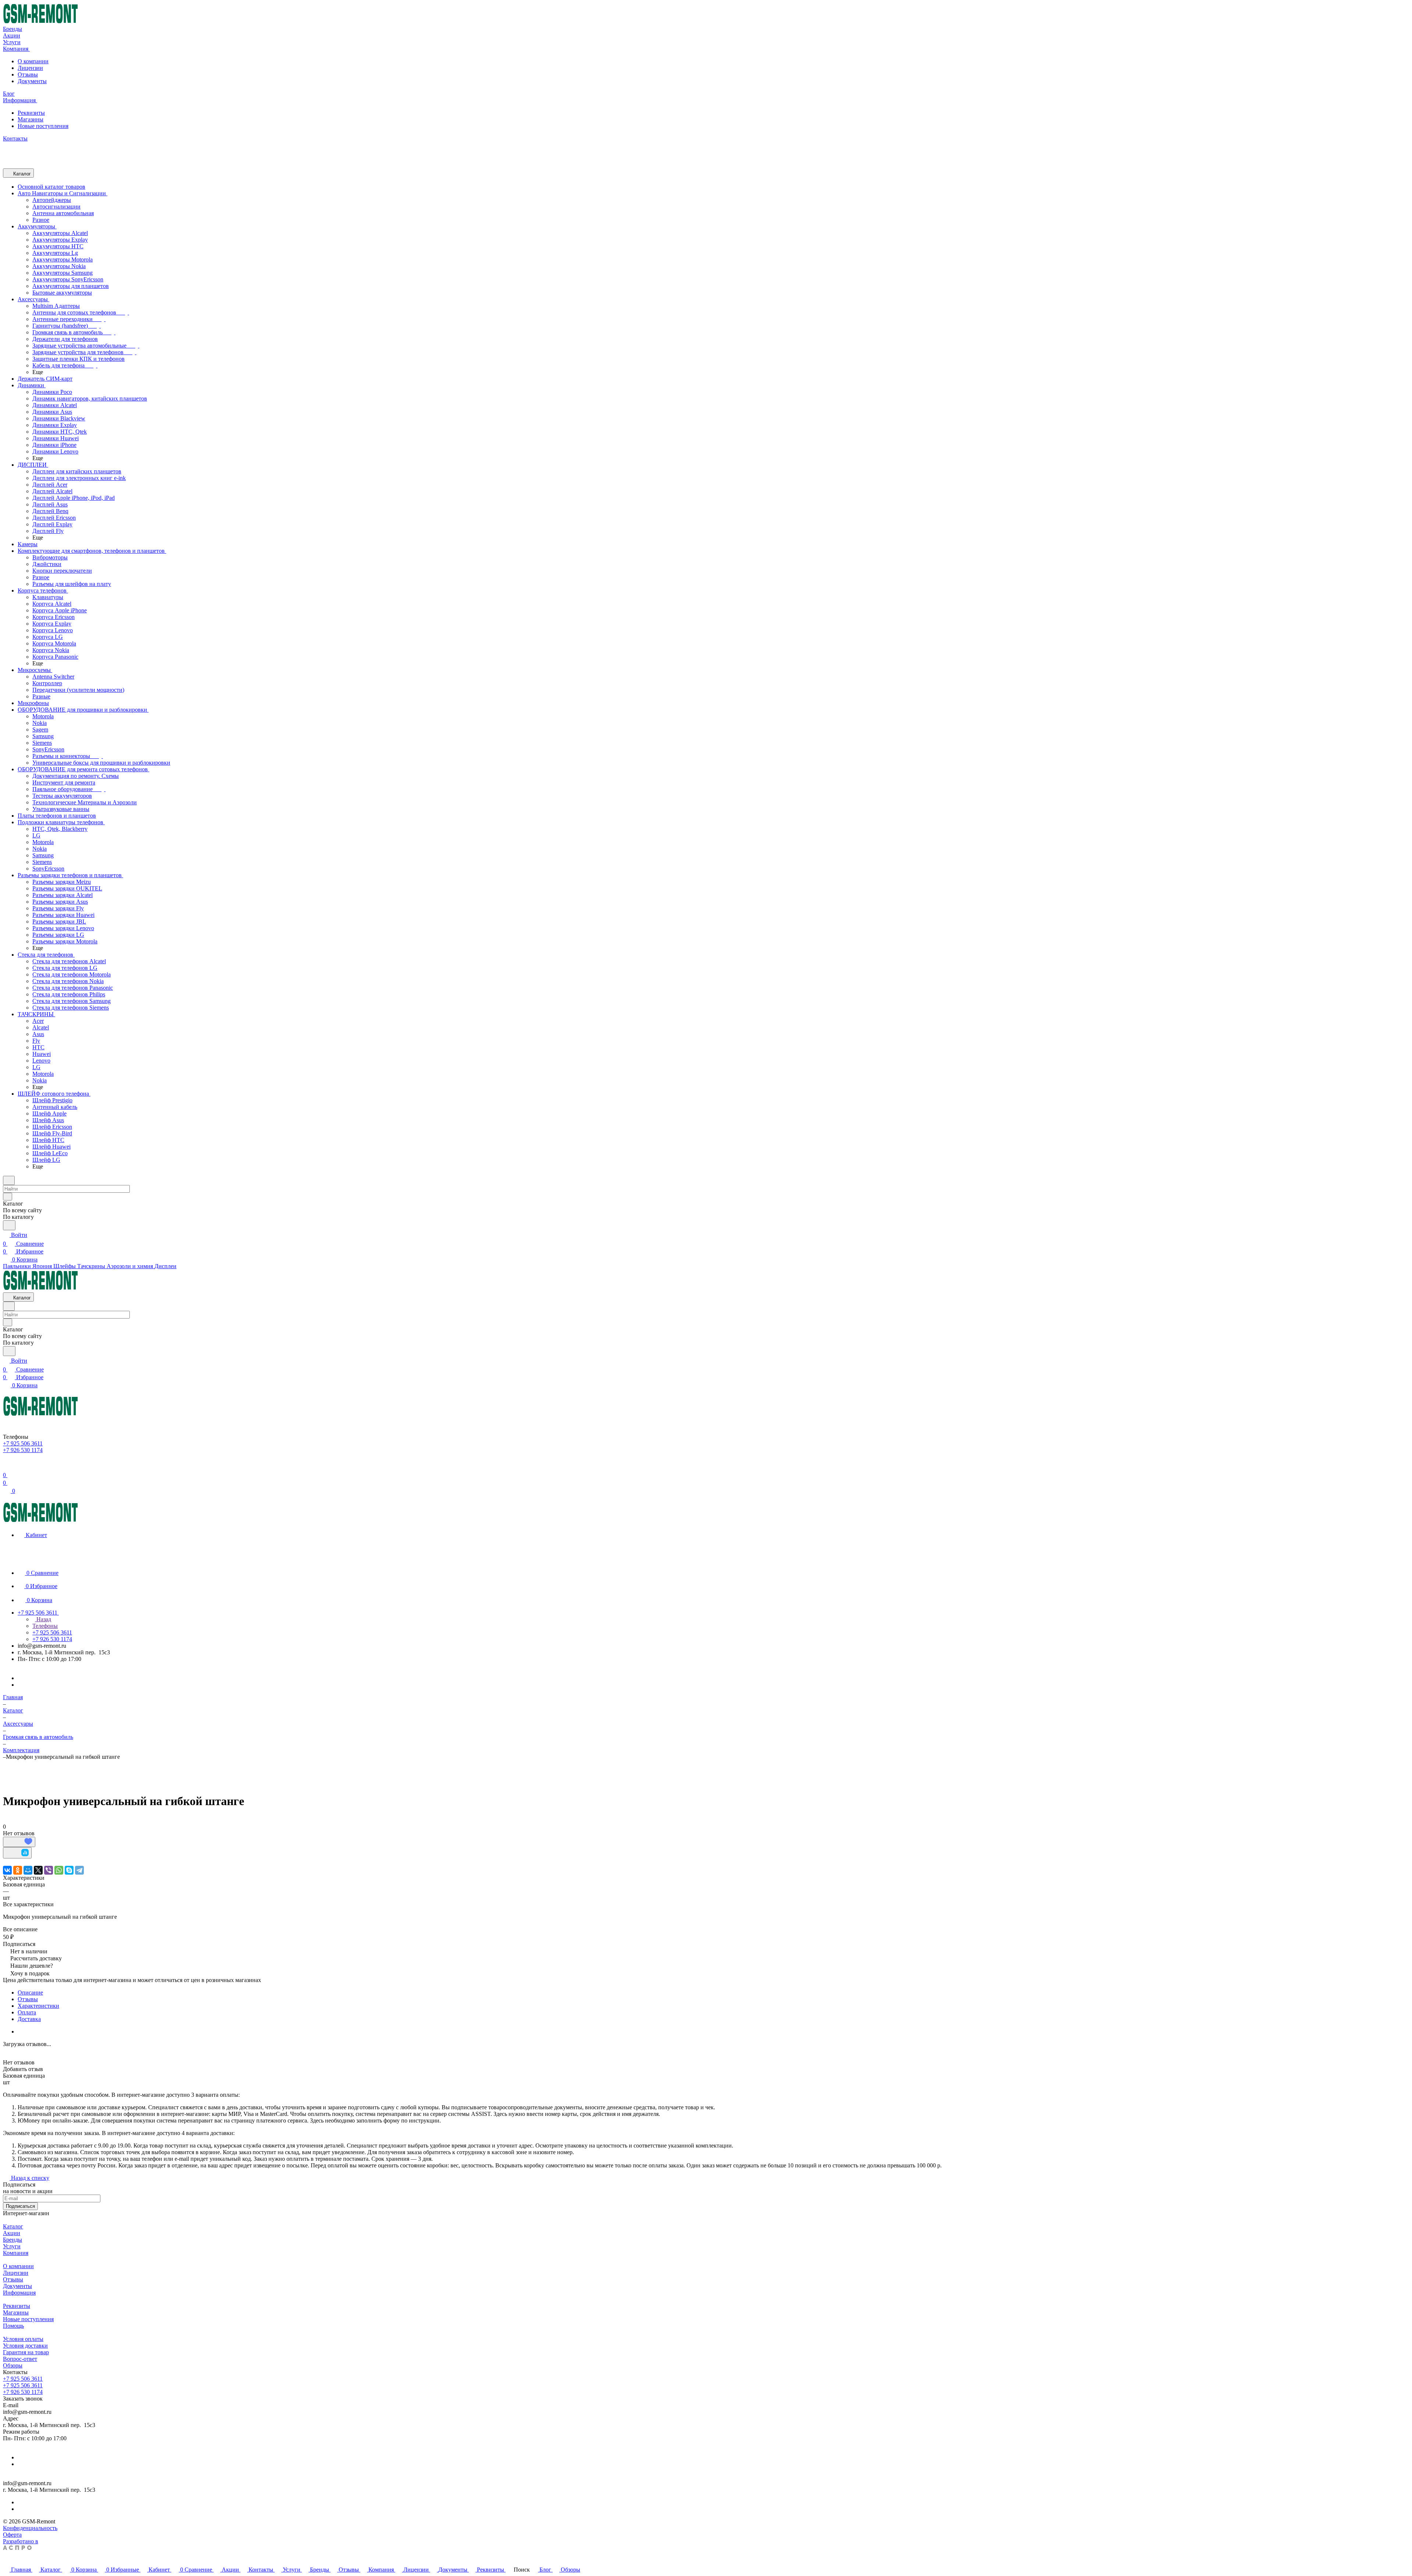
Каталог (13, 2226)
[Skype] (69, 1870)
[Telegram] (79, 1870)
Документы (32, 81)
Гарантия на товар (26, 2352)
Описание (30, 1993)
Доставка (29, 2019)
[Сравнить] (17, 1853)
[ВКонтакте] (7, 1870)
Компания (16, 2253)
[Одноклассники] (18, 1870)
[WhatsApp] (59, 1870)
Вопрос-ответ (20, 2359)
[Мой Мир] (28, 1870)
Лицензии (30, 68)
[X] (38, 1870)
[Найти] (9, 1225)
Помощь (13, 2326)
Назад (43, 1619)
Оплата (27, 2012)
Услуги (12, 2246)
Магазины (31, 119)
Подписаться (20, 2206)
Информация (19, 2293)
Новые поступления (43, 126)
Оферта (12, 2535)
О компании (33, 61)
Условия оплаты (23, 2339)
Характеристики (38, 2006)
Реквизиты (31, 113)
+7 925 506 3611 (23, 2379)
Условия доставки (25, 2346)
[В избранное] (19, 1842)
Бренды (13, 2240)
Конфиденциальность (30, 2528)
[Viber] (49, 1870)
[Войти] (6, 1466)
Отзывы (28, 74)
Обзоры (13, 2365)
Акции (12, 2233)
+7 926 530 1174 (23, 2392)
